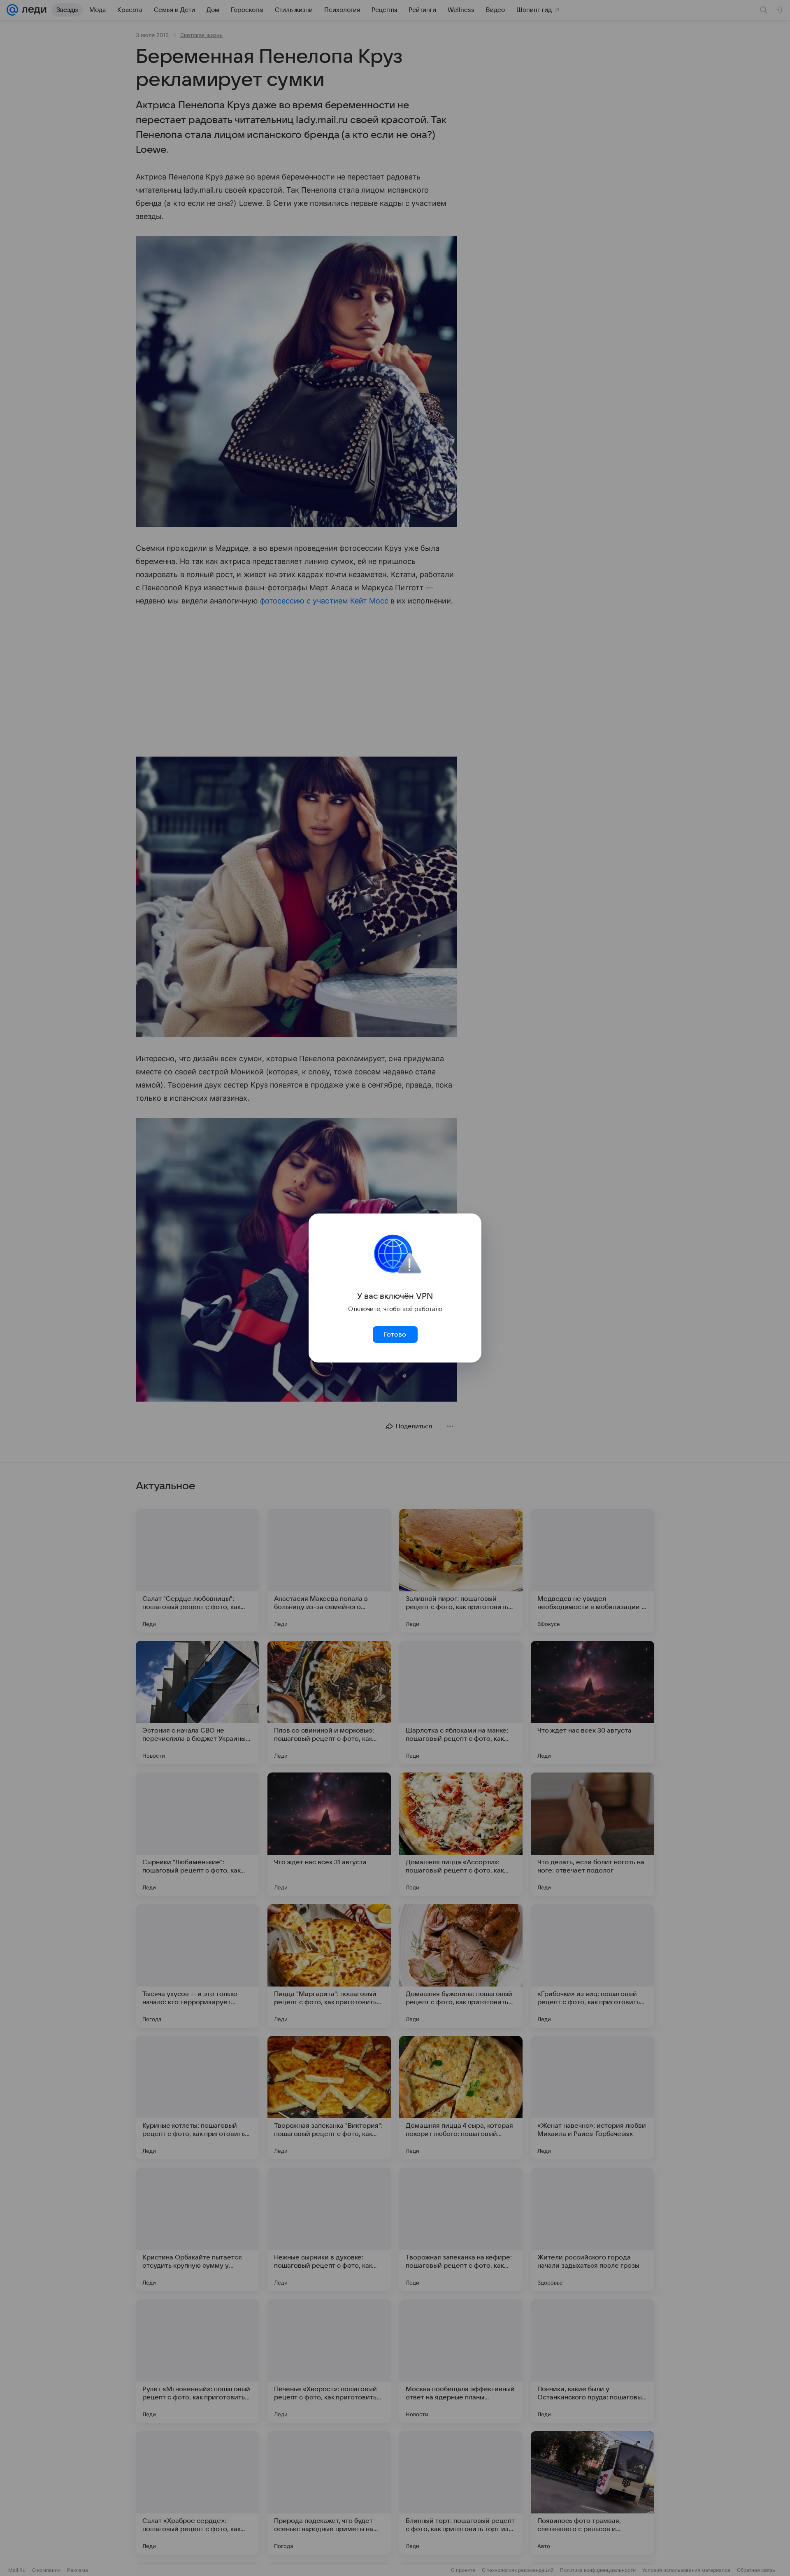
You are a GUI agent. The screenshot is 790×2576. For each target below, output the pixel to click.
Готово (395, 1335)
